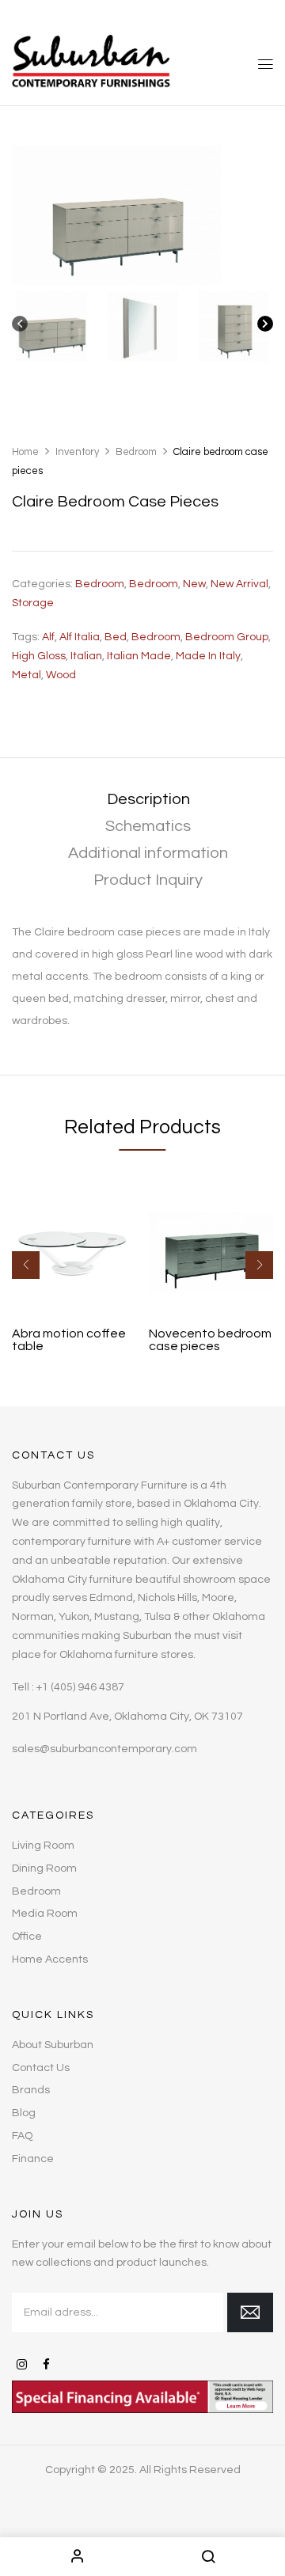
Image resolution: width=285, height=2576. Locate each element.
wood (61, 675)
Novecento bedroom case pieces (210, 1340)
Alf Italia (80, 637)
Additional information (148, 853)
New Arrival (239, 584)
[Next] (265, 327)
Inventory (77, 452)
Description (148, 799)
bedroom (156, 637)
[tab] (148, 799)
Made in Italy (208, 656)
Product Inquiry (148, 880)
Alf (48, 637)
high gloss (39, 656)
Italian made (139, 656)
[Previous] (20, 327)
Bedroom (136, 452)
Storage (33, 603)
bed (116, 637)
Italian (86, 656)
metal (27, 675)
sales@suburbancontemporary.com (104, 1749)
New (194, 584)
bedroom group (227, 637)
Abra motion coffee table (69, 1340)
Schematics (148, 826)
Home (25, 452)
